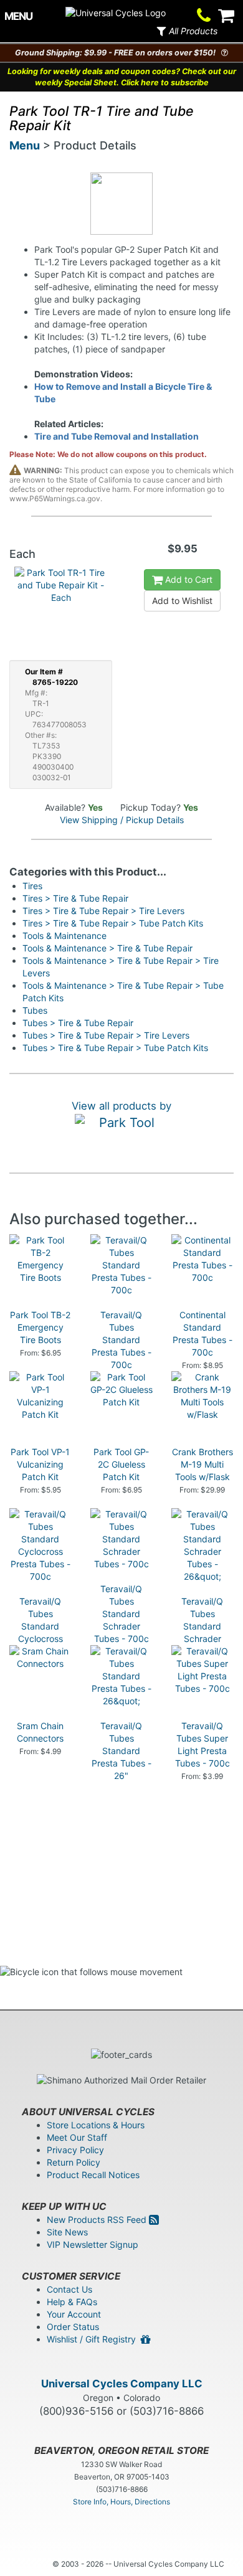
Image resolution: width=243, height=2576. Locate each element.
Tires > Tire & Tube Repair (75, 898)
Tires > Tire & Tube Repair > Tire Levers (103, 911)
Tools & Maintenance (64, 936)
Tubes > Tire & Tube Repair (78, 1023)
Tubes (35, 1010)
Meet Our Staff (77, 2137)
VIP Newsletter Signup (93, 2244)
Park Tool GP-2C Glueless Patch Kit (121, 1464)
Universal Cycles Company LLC (122, 2384)
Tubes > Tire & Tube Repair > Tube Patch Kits (115, 1048)
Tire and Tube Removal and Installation (117, 436)
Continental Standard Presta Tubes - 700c (202, 1333)
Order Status (73, 2327)
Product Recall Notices (93, 2175)
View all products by (121, 1106)
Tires (32, 886)
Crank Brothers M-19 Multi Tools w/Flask (202, 1464)
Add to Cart (188, 579)
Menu (25, 145)
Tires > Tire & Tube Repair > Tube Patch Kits (113, 923)
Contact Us (69, 2289)
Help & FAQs (72, 2302)
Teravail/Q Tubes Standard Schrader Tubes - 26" (202, 1626)
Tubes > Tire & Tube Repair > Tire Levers (106, 1035)
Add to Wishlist (182, 601)
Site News (67, 2232)
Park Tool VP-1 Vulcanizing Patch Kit (40, 1464)
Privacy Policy (75, 2150)
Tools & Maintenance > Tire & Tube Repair (107, 948)
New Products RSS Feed (98, 2220)
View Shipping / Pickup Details (122, 820)
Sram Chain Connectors (40, 1732)
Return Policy (74, 2162)
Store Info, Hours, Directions (121, 2502)
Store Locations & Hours (96, 2125)
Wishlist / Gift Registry (94, 2339)
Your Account (74, 2314)
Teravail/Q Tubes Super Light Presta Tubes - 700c (202, 1744)
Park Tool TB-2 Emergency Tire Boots (40, 1327)
